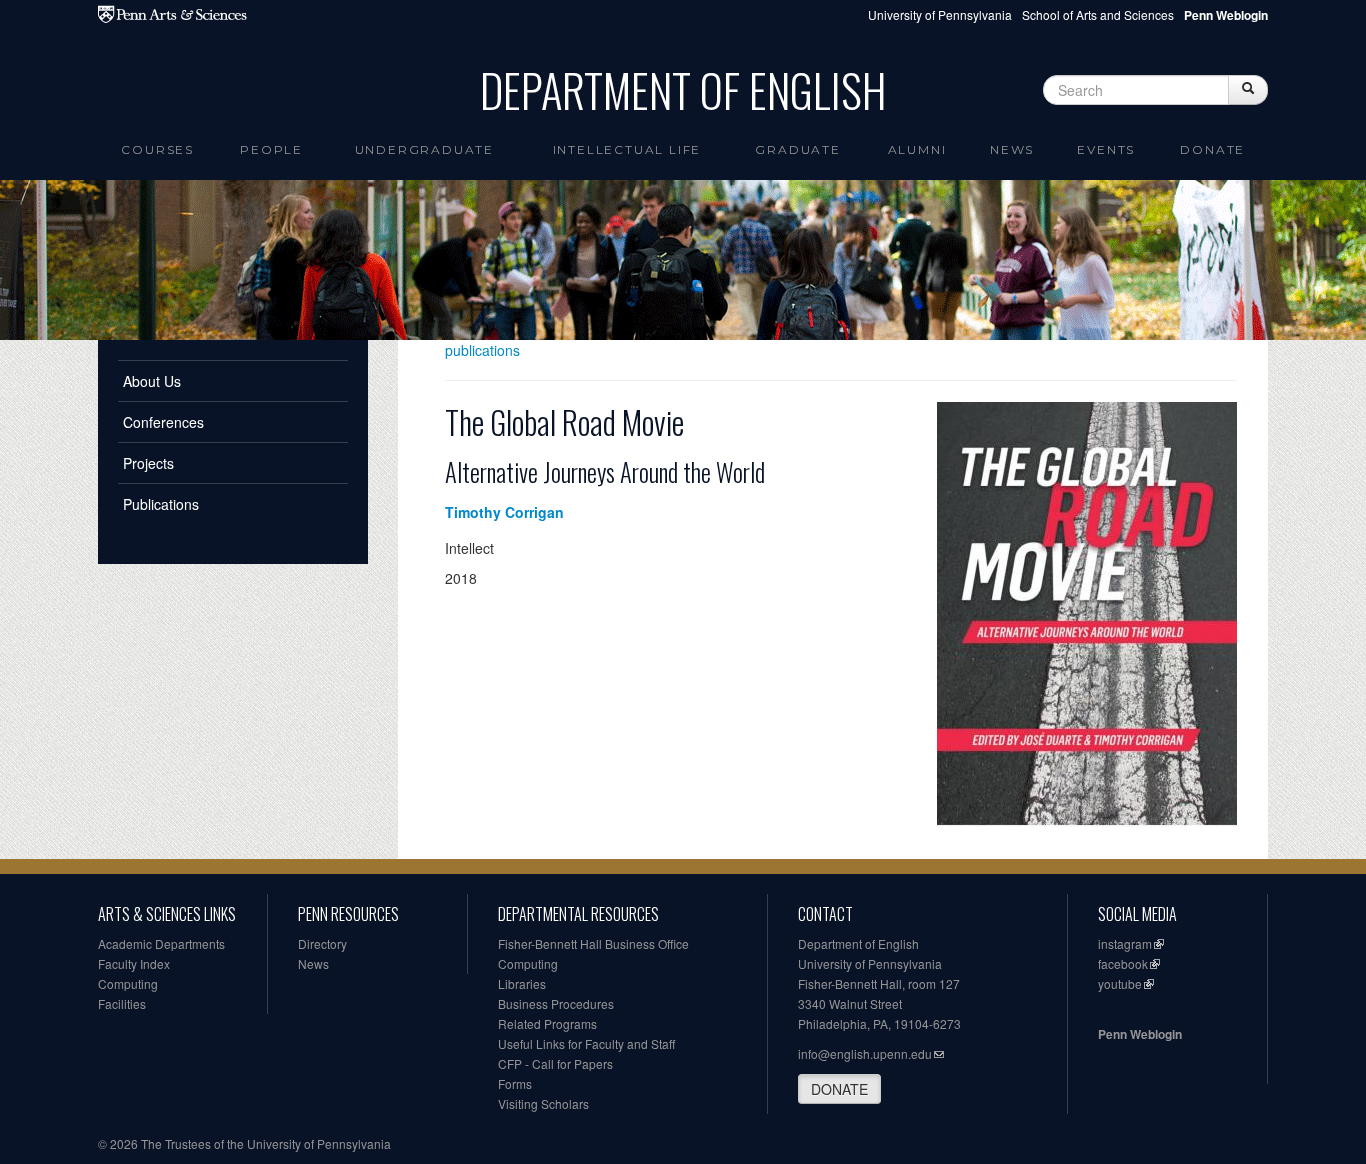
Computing (128, 983)
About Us (152, 381)
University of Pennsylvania (940, 14)
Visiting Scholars (543, 1103)
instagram (1125, 943)
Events (1106, 149)
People (271, 149)
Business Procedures (556, 1003)
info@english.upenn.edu (865, 1053)
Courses (157, 149)
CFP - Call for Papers (555, 1063)
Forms (515, 1083)
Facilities (122, 1003)
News (1012, 149)
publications (482, 350)
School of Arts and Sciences (1098, 14)
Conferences (163, 422)
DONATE (839, 1089)
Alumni (917, 149)
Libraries (522, 983)
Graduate (797, 149)
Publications (161, 504)
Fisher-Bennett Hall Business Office (593, 943)
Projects (148, 463)
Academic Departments (161, 943)
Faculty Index (134, 963)
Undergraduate (424, 149)
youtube (1120, 983)
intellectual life (627, 149)
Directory (322, 943)
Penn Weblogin (1140, 1034)
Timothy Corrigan (504, 512)
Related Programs (547, 1023)
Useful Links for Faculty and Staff (586, 1043)
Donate (1212, 149)
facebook (1123, 963)
